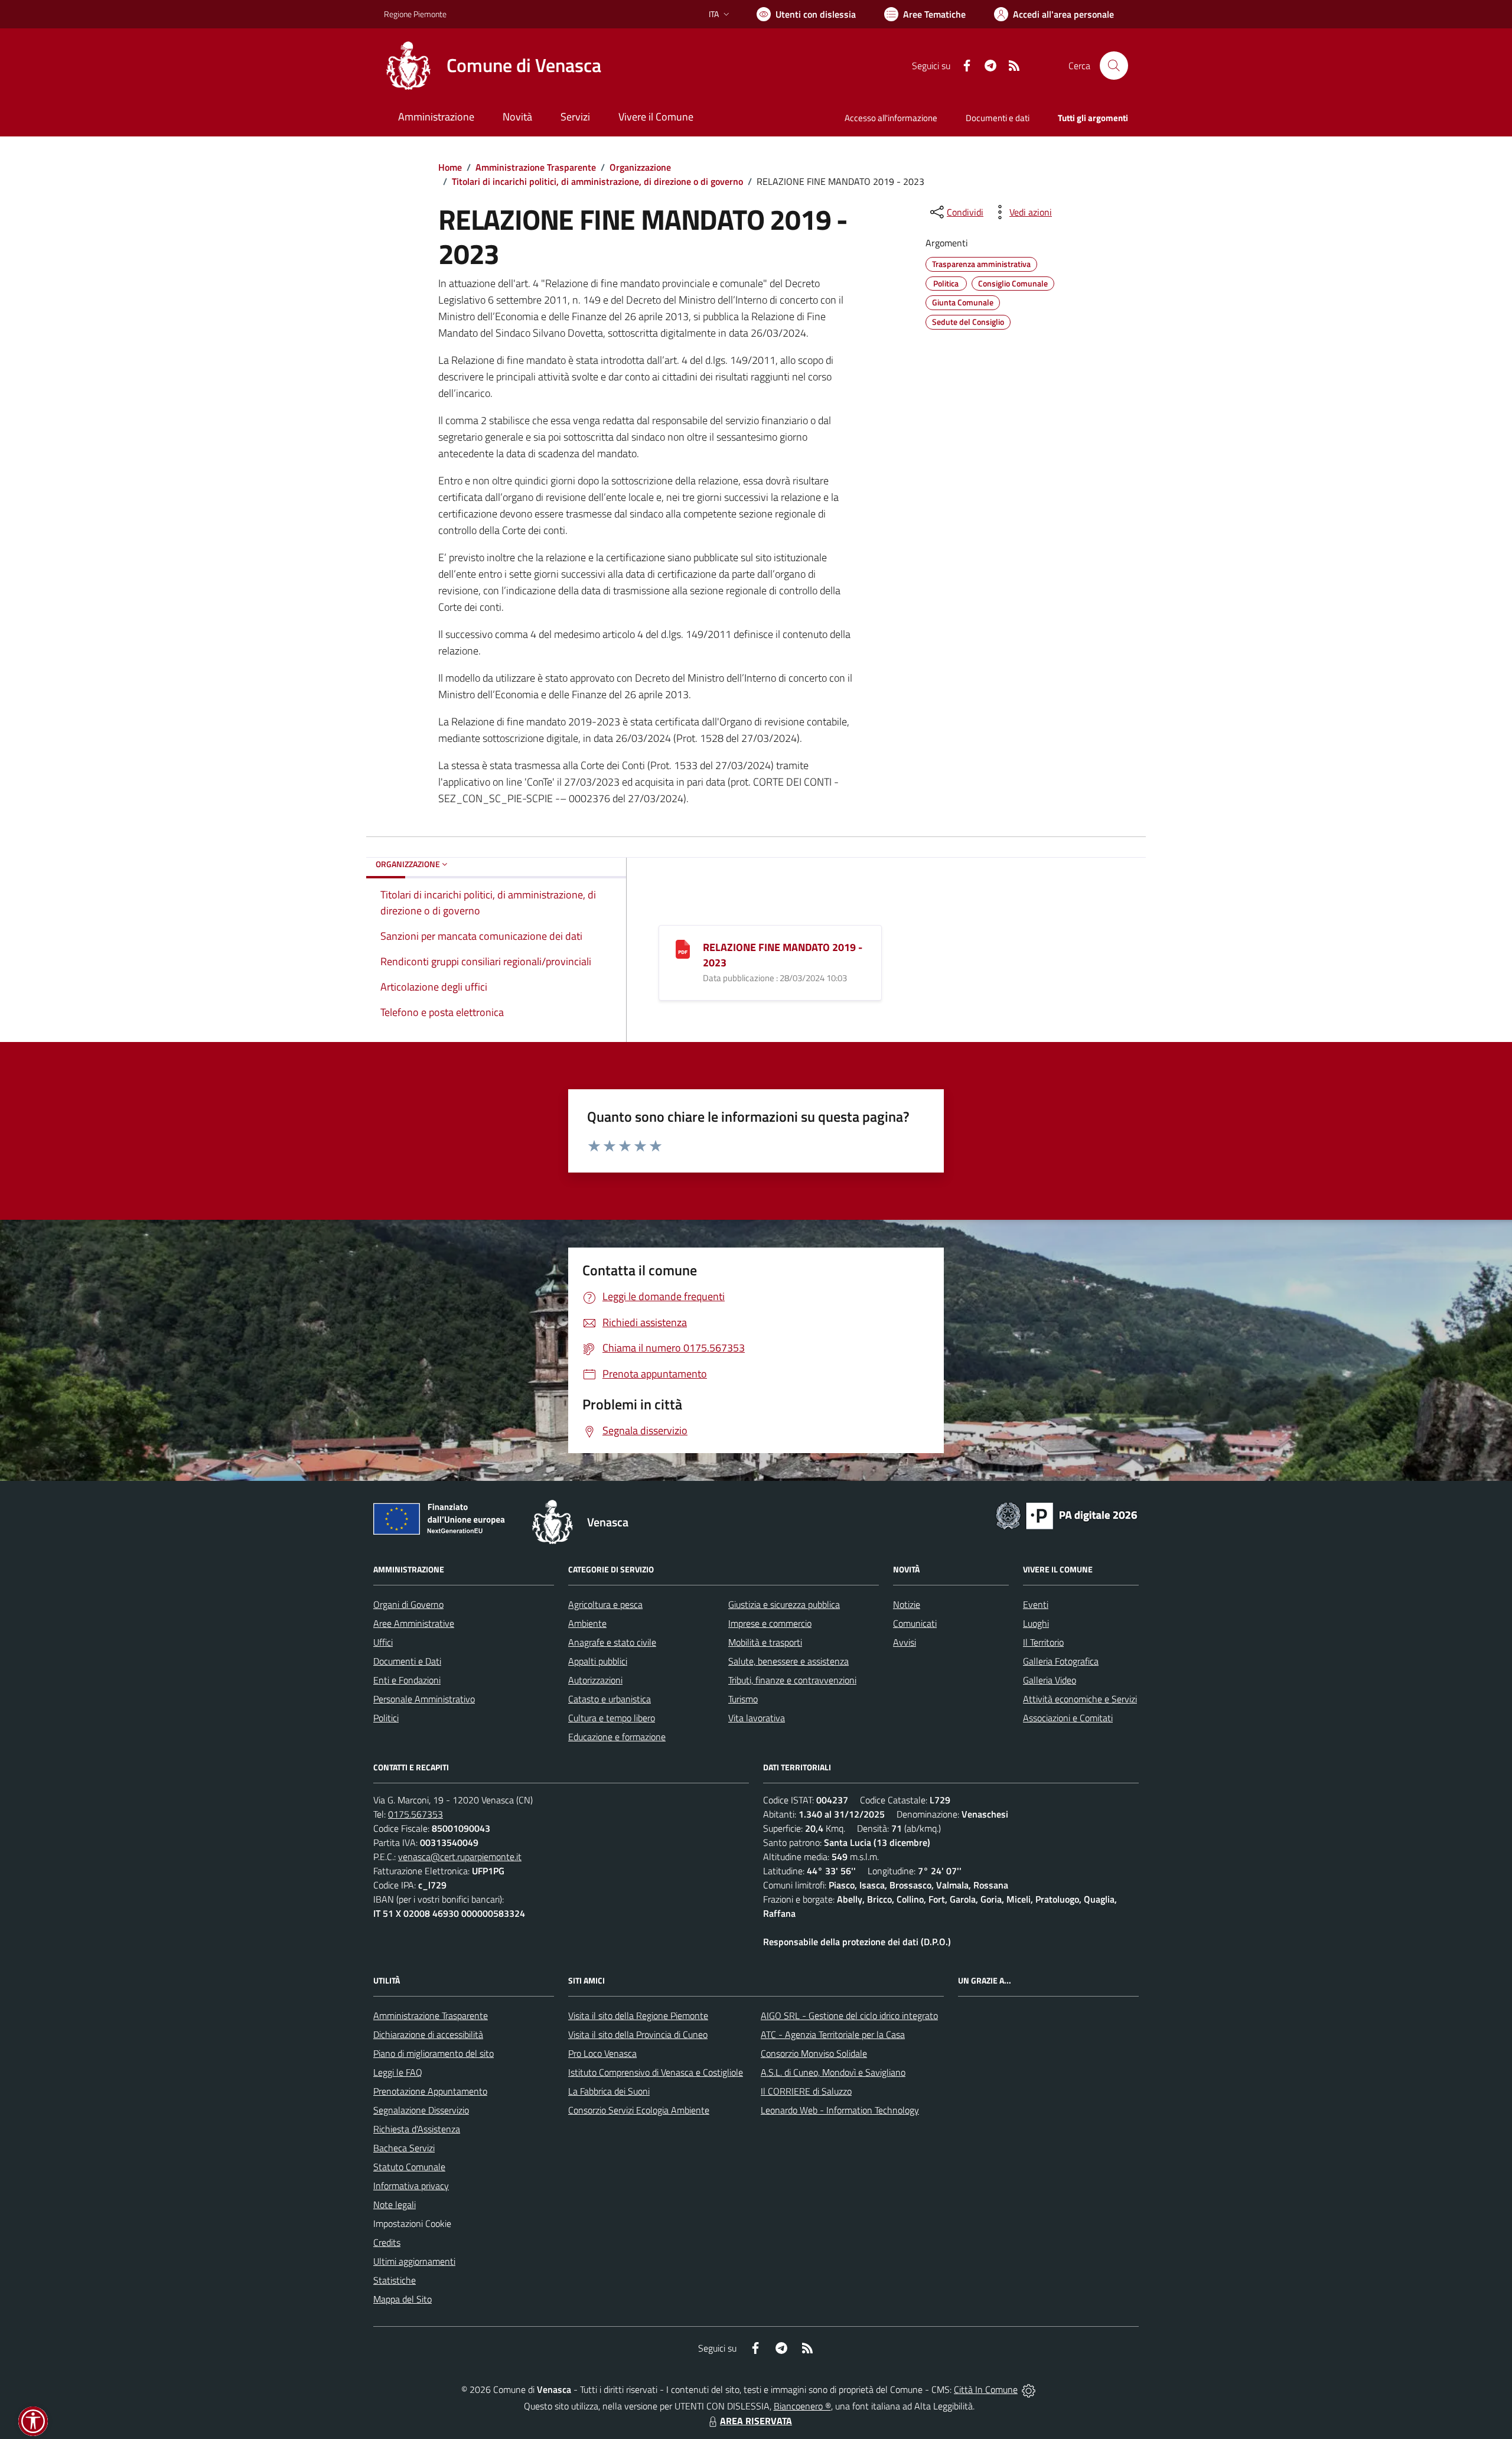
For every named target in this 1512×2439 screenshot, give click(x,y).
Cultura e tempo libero (612, 1718)
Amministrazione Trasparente (536, 167)
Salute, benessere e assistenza (788, 1661)
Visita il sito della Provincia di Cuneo (638, 2034)
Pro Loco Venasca (602, 2053)
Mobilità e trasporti (765, 1642)
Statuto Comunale (409, 2167)
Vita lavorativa (757, 1718)
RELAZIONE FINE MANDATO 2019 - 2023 (783, 955)
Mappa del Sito (403, 2299)
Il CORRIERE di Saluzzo (806, 2091)
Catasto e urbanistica (610, 1699)
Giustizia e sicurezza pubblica (784, 1604)
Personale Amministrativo (424, 1699)
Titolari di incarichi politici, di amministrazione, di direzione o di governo (597, 181)
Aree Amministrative (414, 1623)
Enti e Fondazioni (407, 1680)
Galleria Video (1050, 1680)
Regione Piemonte (415, 14)
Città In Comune (986, 2389)
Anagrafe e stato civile (612, 1642)
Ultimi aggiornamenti (414, 2261)
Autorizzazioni (595, 1680)
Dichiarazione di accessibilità (428, 2034)
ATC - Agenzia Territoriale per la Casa (833, 2034)
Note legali (395, 2204)
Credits (387, 2242)
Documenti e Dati (407, 1661)
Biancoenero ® (802, 2406)
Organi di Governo (408, 1604)
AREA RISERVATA (756, 2421)
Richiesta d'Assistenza (417, 2129)
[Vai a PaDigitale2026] (1067, 1515)
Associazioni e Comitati (1068, 1718)
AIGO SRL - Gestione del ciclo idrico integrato (849, 2015)
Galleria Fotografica (1061, 1661)
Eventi (1036, 1604)
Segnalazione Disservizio (421, 2110)
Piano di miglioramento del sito (434, 2053)
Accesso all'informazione (891, 118)
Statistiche (395, 2280)
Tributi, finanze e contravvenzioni (792, 1680)
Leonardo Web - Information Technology (840, 2110)
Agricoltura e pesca (605, 1604)
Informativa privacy (411, 2186)
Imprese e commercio (770, 1623)
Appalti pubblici (598, 1661)
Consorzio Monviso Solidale (814, 2053)
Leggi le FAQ (398, 2072)
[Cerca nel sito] (1114, 66)
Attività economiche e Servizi (1080, 1699)
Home (450, 167)
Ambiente (587, 1623)
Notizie (907, 1604)
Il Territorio (1043, 1642)
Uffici (383, 1642)
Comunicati (915, 1623)
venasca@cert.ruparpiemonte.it (460, 1857)
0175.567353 (416, 1814)
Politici (386, 1718)
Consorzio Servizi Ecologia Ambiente (639, 2110)
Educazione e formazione (617, 1737)
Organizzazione (640, 167)
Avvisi (905, 1642)
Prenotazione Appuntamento (430, 2091)
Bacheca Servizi (404, 2148)
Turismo (743, 1699)
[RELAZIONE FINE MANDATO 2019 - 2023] (683, 948)
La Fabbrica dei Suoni (609, 2091)
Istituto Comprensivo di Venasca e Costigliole (656, 2072)
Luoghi (1036, 1623)
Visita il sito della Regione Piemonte (638, 2015)
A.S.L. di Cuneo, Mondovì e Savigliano (833, 2072)
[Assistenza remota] (1029, 2389)
